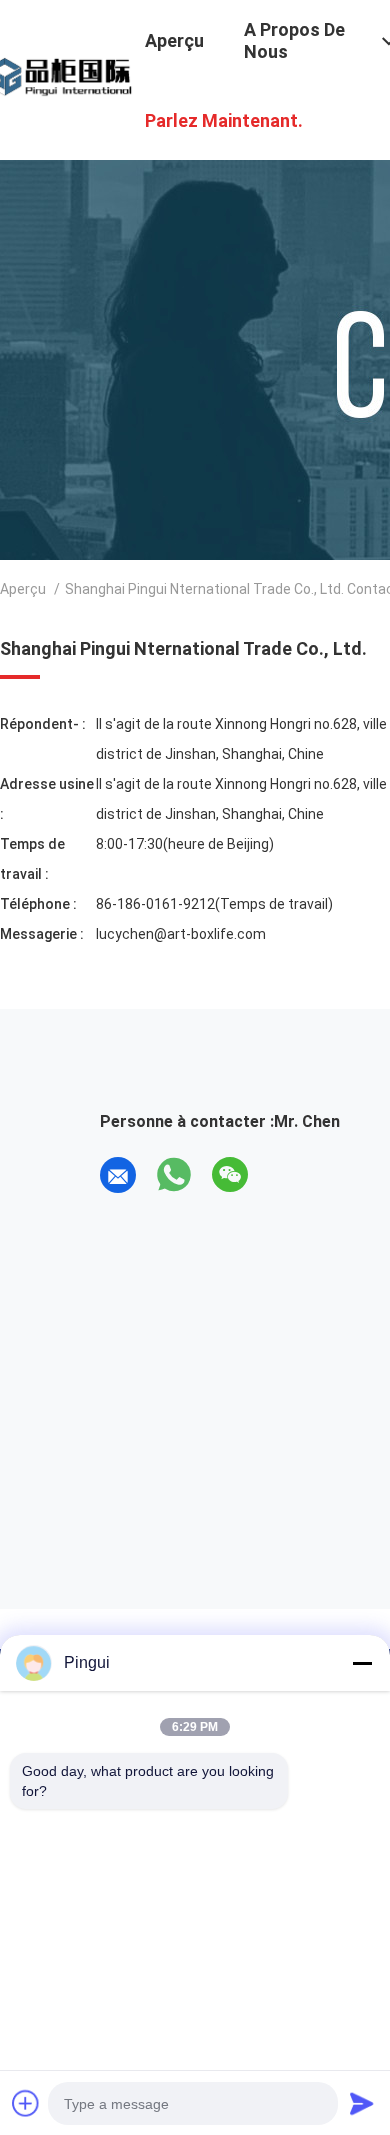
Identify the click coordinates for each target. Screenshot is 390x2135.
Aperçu (23, 589)
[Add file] (26, 2103)
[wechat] (230, 1175)
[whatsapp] (174, 1175)
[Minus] (362, 1663)
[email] (118, 1175)
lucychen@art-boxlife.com (181, 934)
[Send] (362, 2103)
